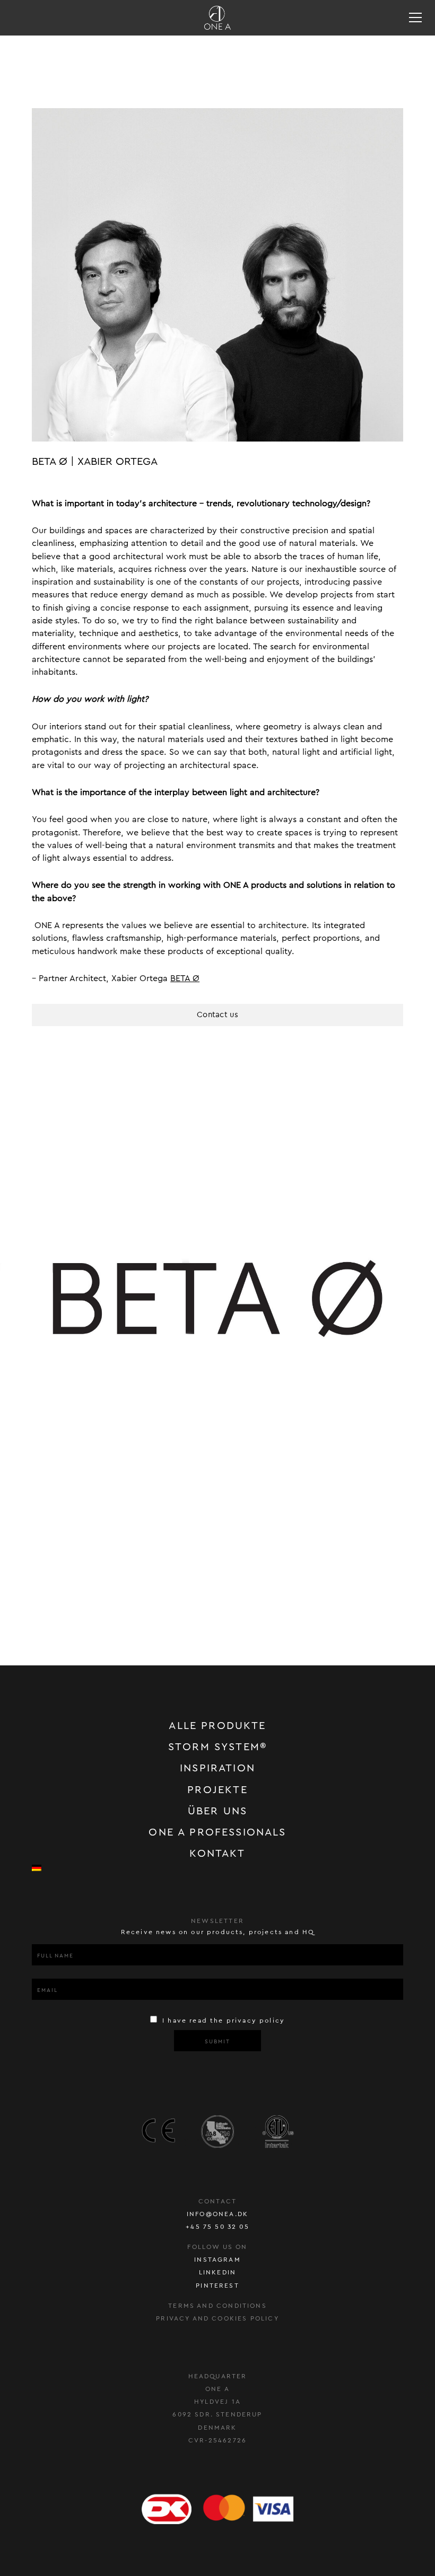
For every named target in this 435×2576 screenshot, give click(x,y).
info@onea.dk (217, 2214)
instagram (217, 2260)
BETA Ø (185, 978)
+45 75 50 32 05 (217, 2227)
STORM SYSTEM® (217, 1747)
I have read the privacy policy (222, 2021)
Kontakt (217, 1854)
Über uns (217, 1811)
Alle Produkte (217, 1726)
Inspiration (217, 1768)
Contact (217, 2201)
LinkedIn (217, 2272)
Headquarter (218, 2376)
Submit (217, 2042)
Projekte (217, 1790)
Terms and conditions (217, 2306)
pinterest (217, 2286)
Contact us (217, 1015)
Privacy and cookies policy (217, 2318)
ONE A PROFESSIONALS (217, 1832)
